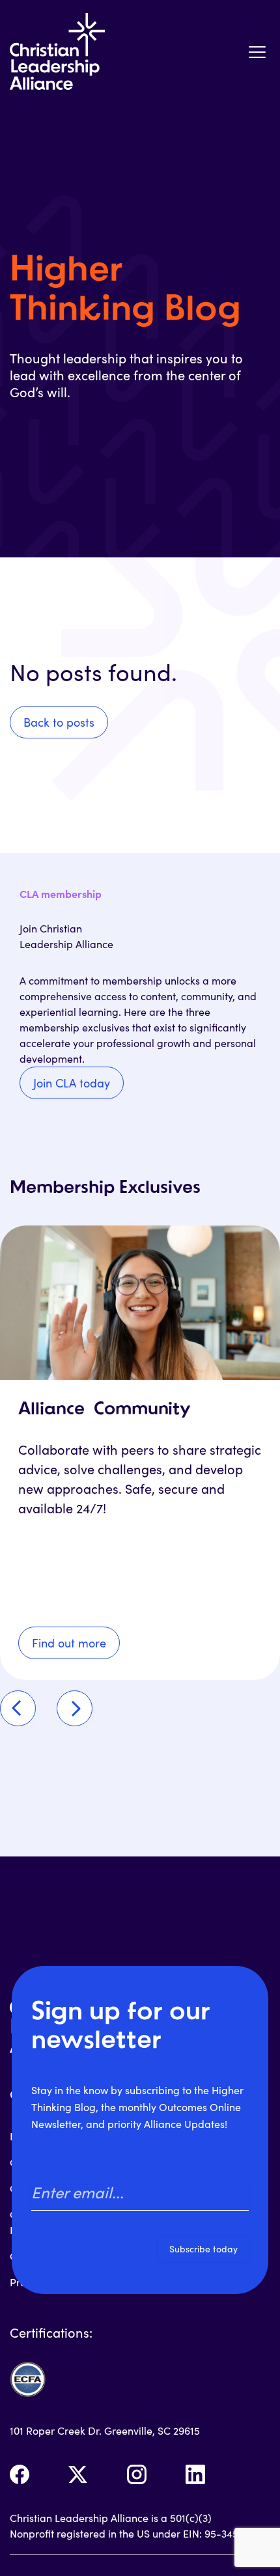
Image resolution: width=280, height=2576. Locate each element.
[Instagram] (137, 2474)
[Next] (75, 1708)
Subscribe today (203, 2249)
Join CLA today (72, 1083)
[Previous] (18, 1708)
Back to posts (59, 722)
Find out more (69, 1643)
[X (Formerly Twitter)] (78, 2474)
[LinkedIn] (195, 2474)
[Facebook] (20, 2474)
